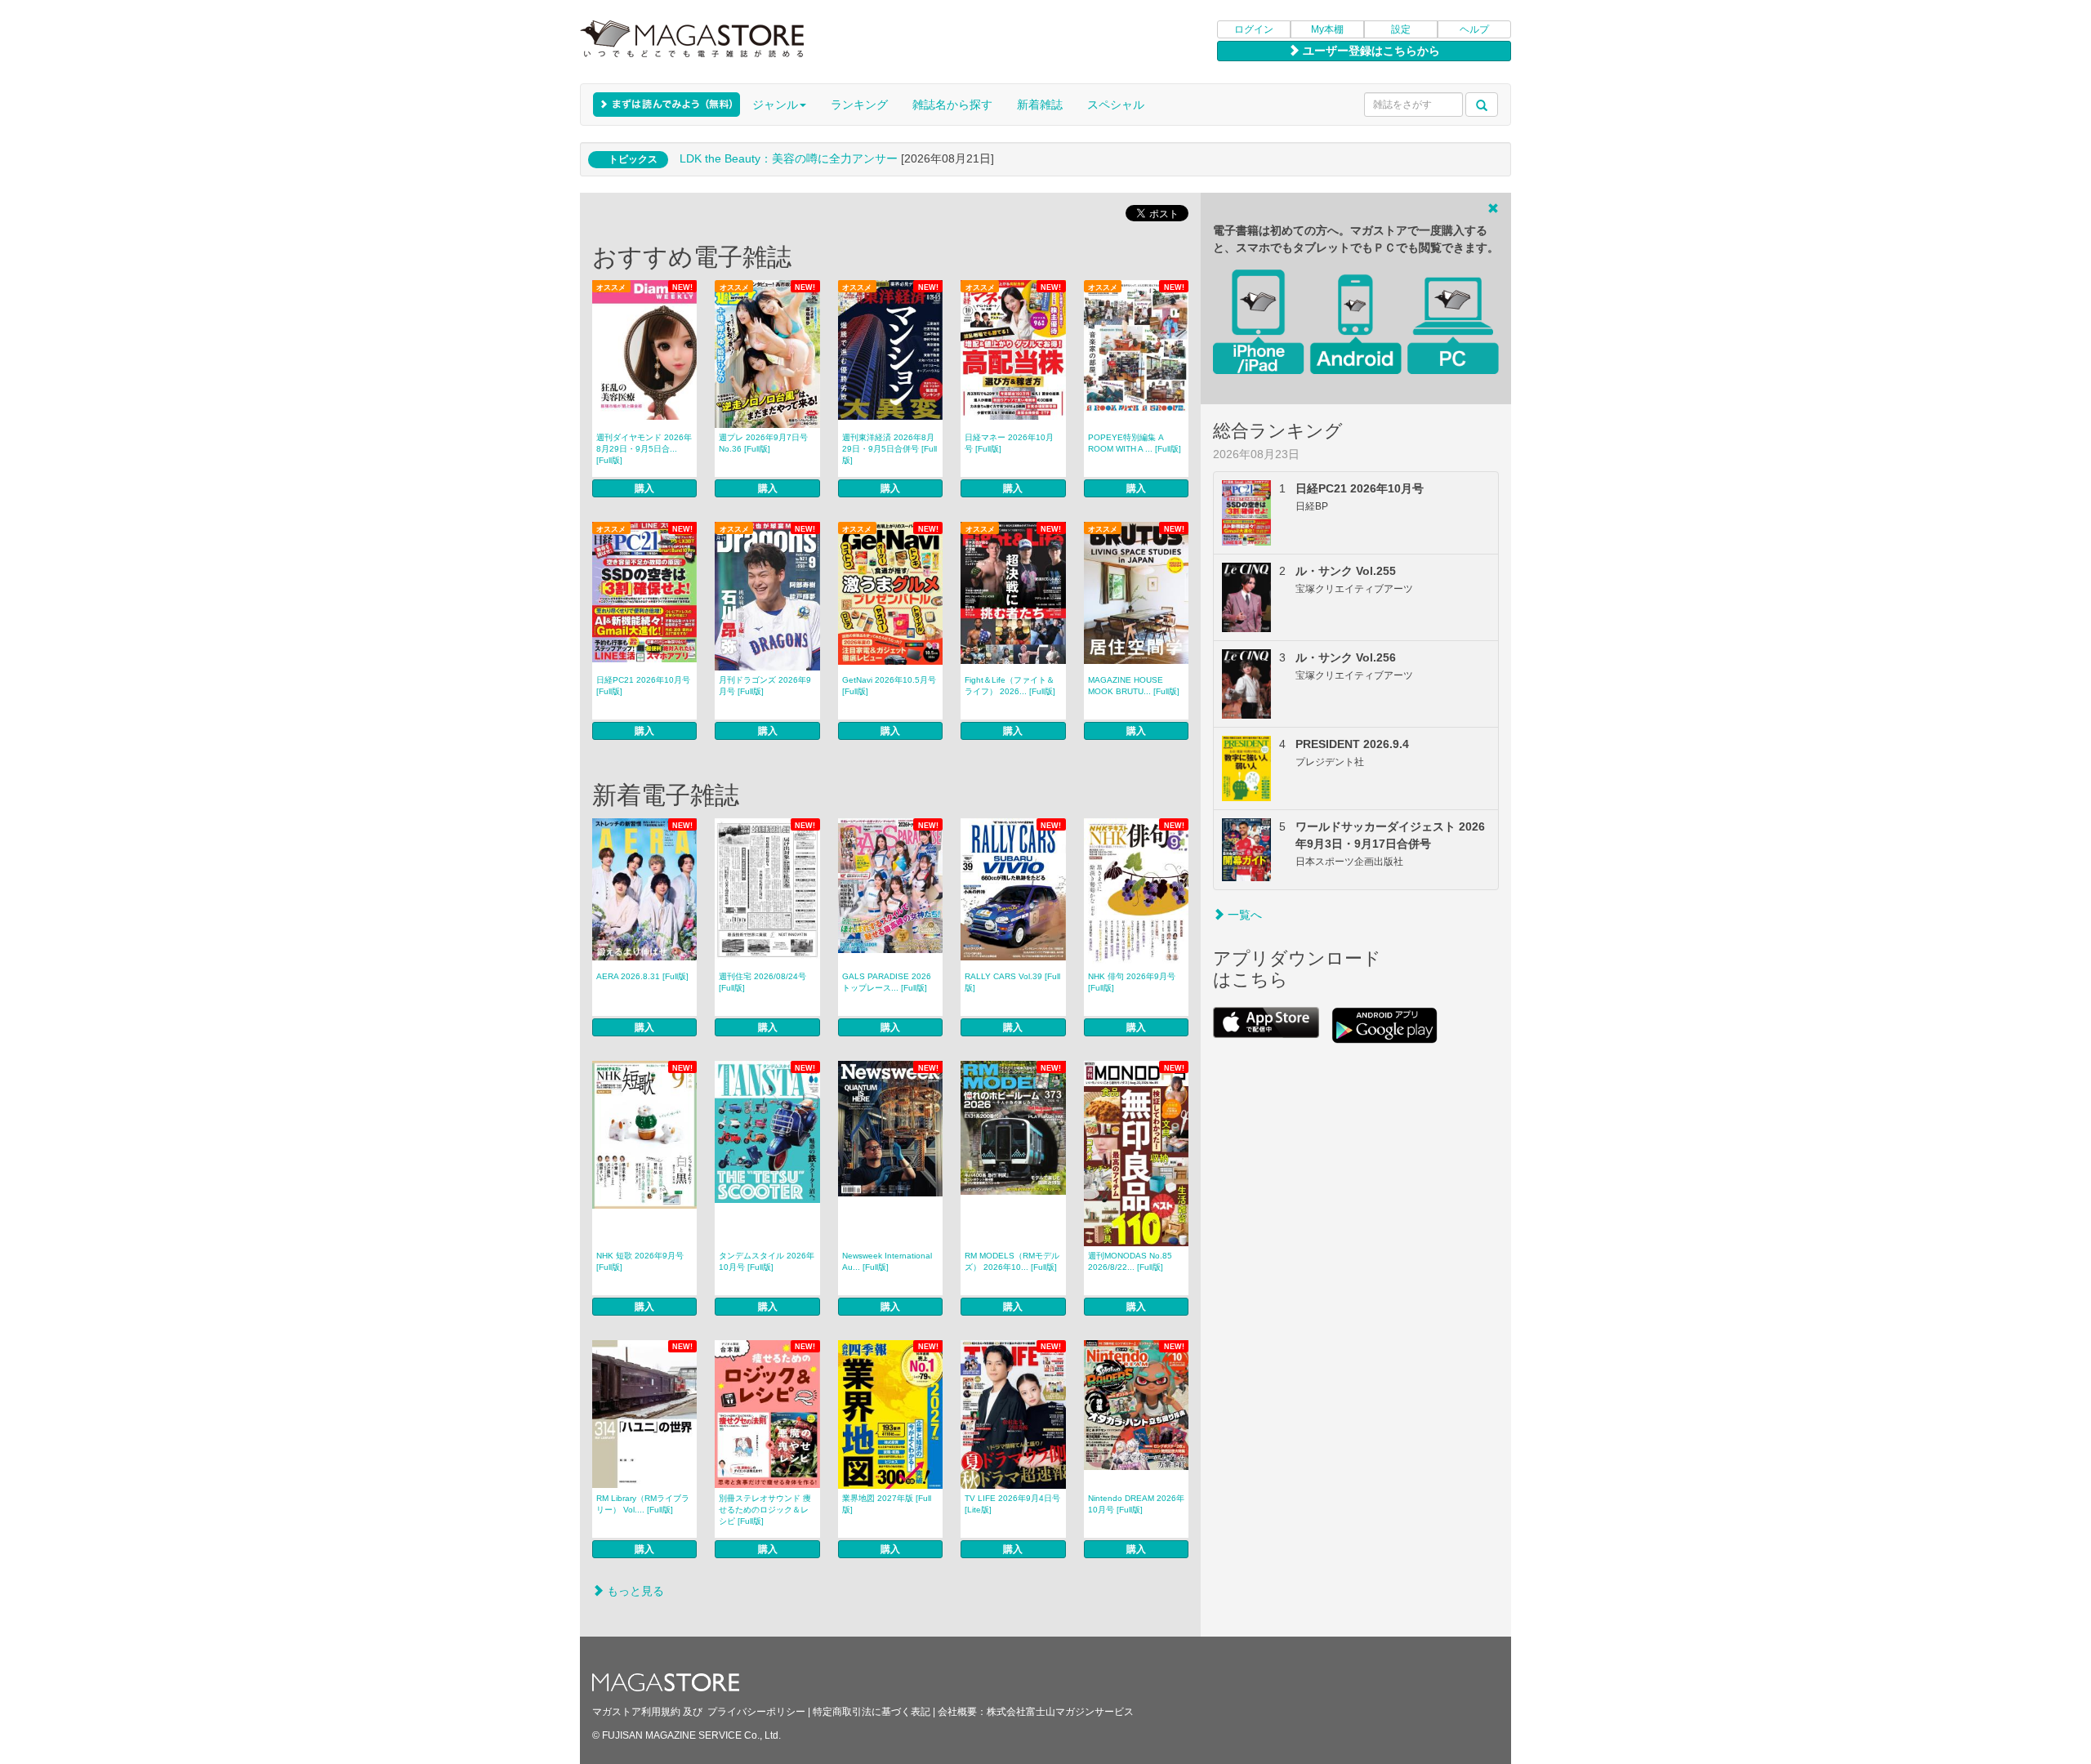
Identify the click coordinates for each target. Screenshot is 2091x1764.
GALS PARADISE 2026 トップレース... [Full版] (887, 982)
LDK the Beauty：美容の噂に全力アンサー (789, 158)
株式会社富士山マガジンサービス (1060, 1712)
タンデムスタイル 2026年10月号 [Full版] (767, 1261)
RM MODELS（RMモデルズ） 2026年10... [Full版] (1012, 1261)
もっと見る (634, 1591)
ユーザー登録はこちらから (1370, 51)
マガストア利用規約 (636, 1712)
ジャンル (775, 105)
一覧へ (1243, 915)
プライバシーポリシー (756, 1712)
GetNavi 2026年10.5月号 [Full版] (889, 686)
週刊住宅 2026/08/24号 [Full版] (762, 982)
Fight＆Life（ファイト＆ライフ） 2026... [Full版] (1010, 686)
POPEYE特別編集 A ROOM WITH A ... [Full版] (1135, 443)
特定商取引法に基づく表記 (872, 1712)
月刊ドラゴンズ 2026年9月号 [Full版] (765, 686)
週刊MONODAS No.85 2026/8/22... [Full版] (1130, 1261)
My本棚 (1327, 29)
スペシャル (1116, 105)
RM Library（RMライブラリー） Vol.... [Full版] (643, 1504)
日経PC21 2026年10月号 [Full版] (643, 686)
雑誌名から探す (952, 105)
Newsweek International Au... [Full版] (887, 1261)
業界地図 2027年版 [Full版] (887, 1504)
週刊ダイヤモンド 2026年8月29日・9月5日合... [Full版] (644, 449)
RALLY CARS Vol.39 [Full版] (1012, 982)
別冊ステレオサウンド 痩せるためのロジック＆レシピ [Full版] (765, 1510)
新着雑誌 (1040, 105)
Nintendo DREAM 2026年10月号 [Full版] (1136, 1504)
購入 (644, 488)
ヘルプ (1474, 29)
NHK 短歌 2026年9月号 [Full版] (640, 1261)
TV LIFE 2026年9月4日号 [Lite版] (1012, 1504)
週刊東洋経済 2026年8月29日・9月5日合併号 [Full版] (889, 449)
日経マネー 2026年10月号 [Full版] (1009, 443)
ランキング (859, 105)
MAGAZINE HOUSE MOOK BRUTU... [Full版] (1134, 686)
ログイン (1254, 29)
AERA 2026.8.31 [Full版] (642, 976)
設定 (1401, 29)
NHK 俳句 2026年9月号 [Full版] (1132, 982)
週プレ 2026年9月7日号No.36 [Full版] (763, 443)
